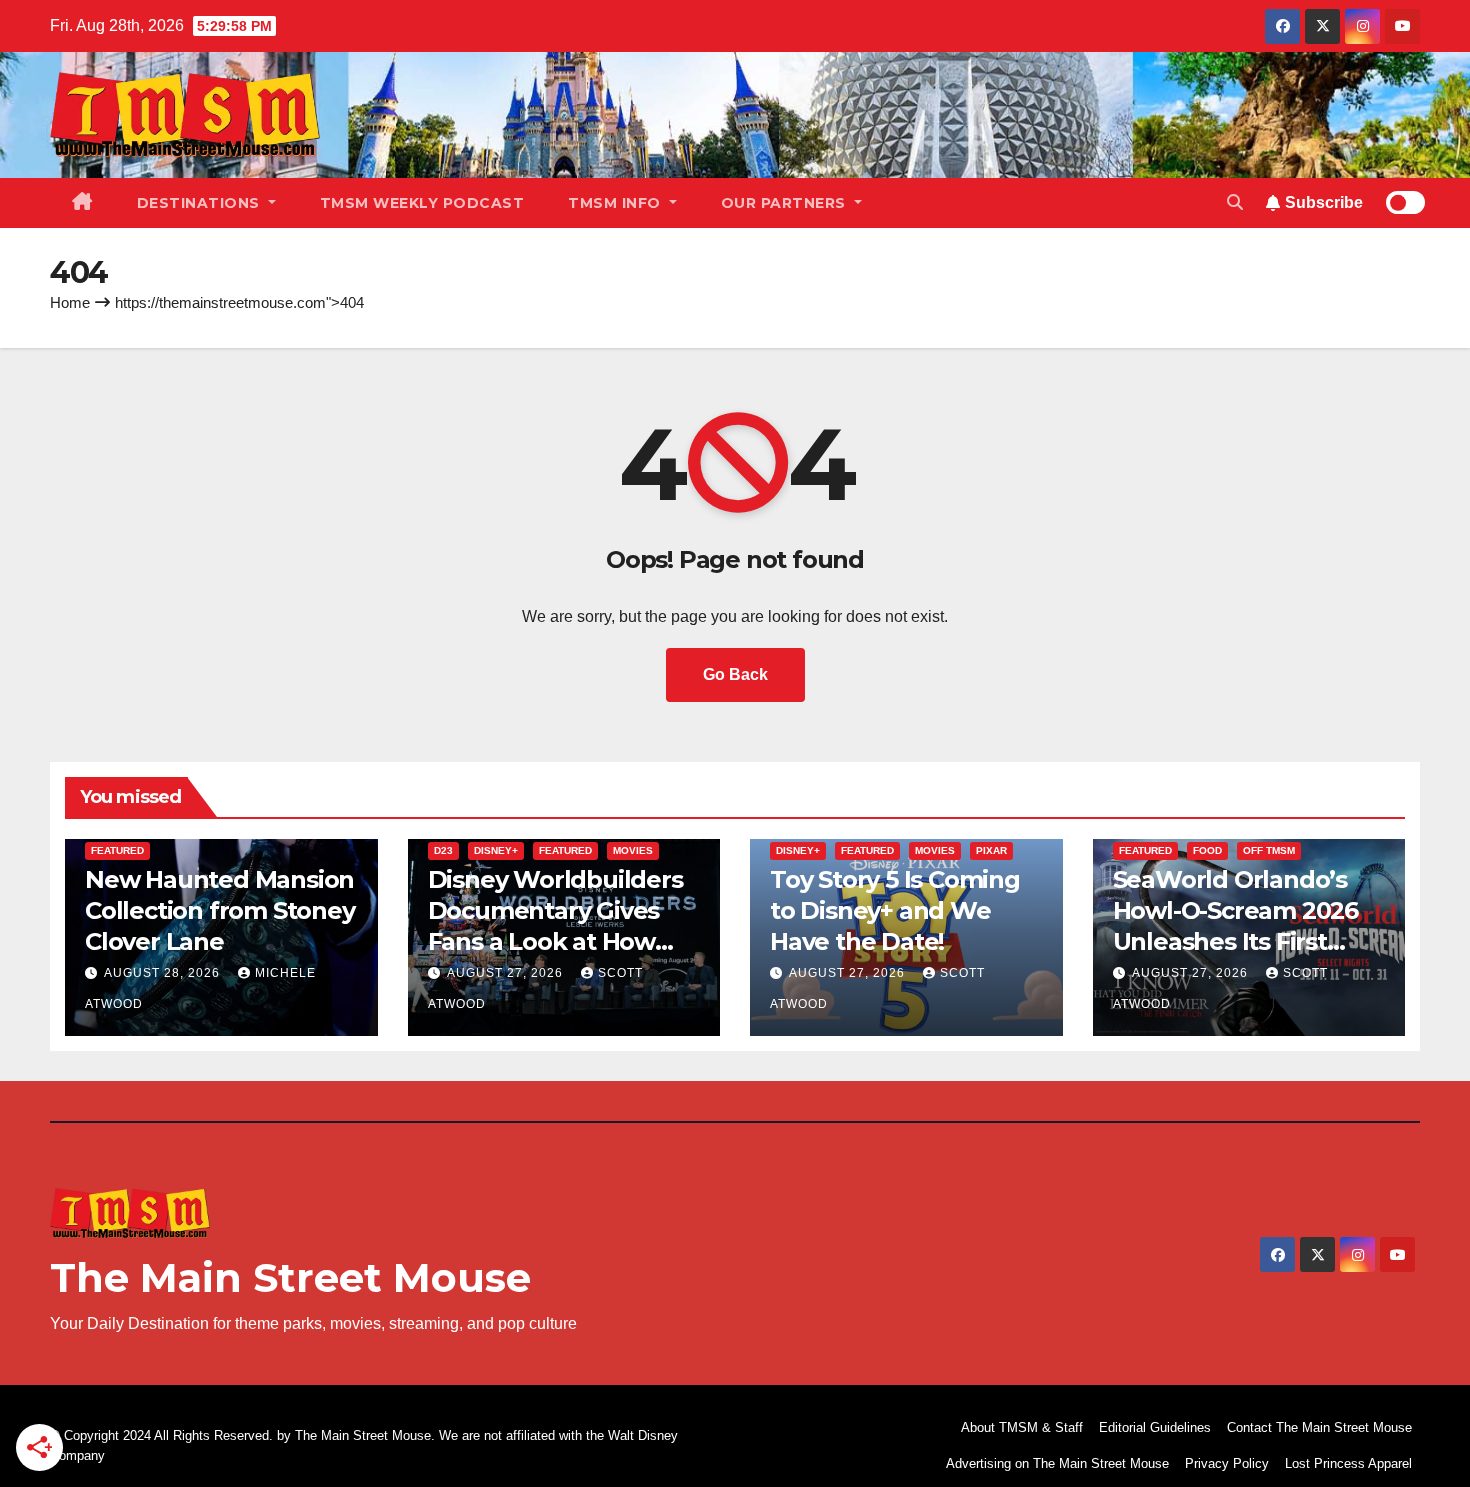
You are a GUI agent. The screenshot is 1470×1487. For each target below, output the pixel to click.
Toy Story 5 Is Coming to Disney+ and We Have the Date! (895, 910)
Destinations (201, 203)
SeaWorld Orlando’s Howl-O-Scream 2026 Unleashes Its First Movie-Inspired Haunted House (1235, 942)
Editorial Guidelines (1155, 1427)
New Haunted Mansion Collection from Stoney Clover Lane (220, 910)
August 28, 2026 (164, 973)
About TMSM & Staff (1022, 1427)
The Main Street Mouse (290, 1277)
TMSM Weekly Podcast (422, 203)
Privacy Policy (1227, 1463)
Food (1207, 850)
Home (70, 302)
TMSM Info (616, 203)
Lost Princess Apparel (1348, 1463)
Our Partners (786, 203)
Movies (633, 850)
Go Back (735, 674)
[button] (1235, 202)
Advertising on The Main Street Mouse (1057, 1463)
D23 (443, 850)
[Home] (82, 203)
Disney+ (496, 850)
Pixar (991, 850)
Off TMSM (1269, 850)
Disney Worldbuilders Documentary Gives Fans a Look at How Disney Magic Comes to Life (555, 942)
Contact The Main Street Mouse (1319, 1427)
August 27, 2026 (507, 973)
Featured (117, 850)
